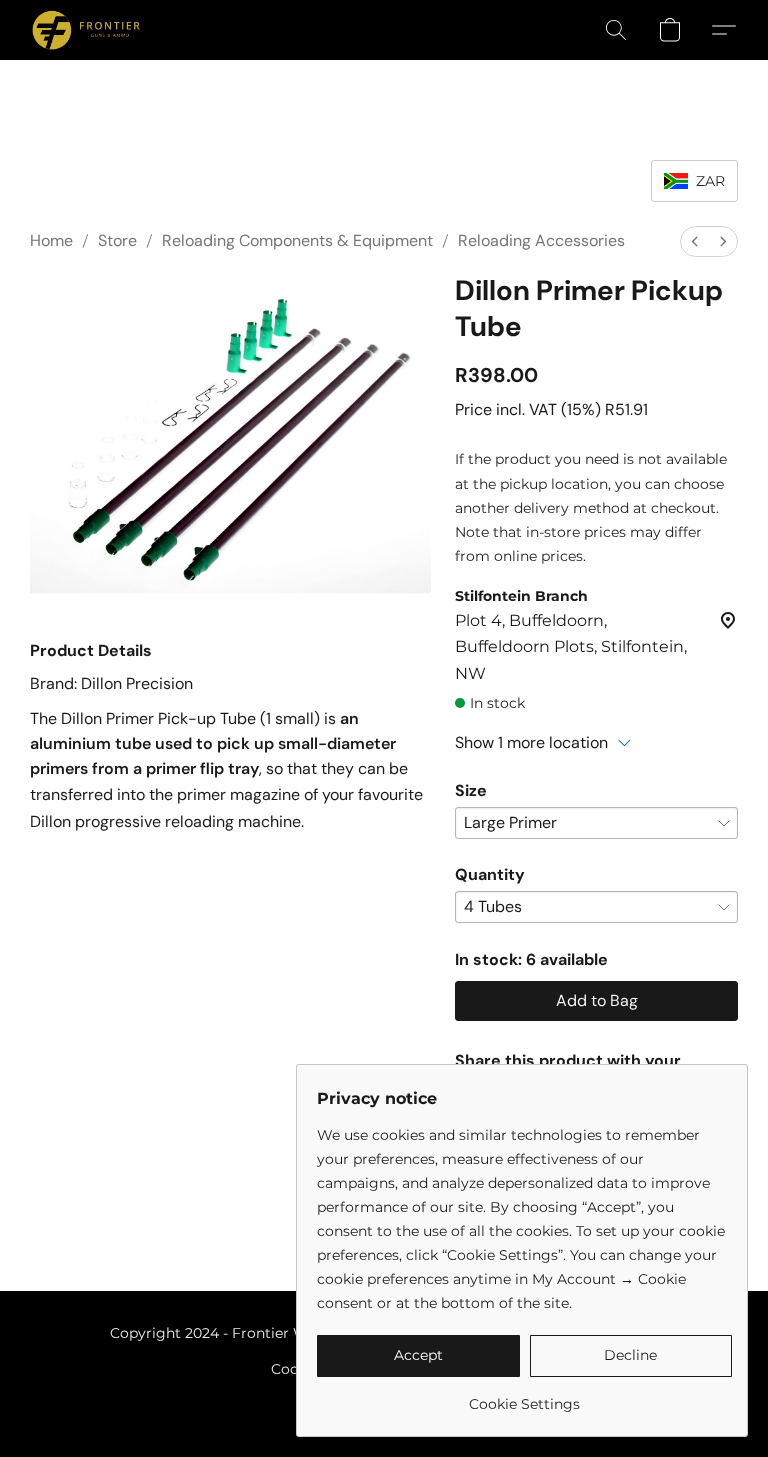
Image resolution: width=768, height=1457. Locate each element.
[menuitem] (695, 241)
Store (117, 240)
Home (51, 240)
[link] (524, 1396)
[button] (86, 30)
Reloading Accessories (541, 240)
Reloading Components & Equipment (297, 240)
